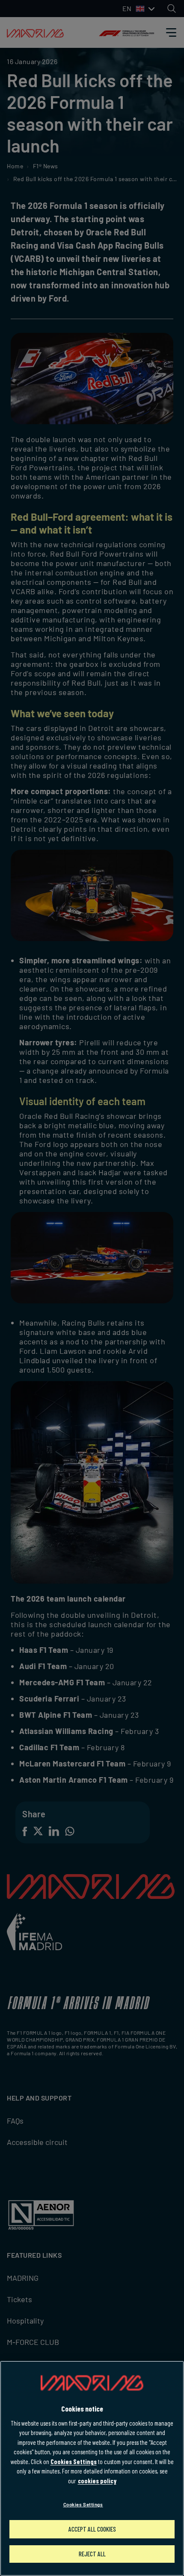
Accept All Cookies (92, 2529)
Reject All (92, 2554)
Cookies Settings (74, 2462)
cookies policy (97, 2481)
